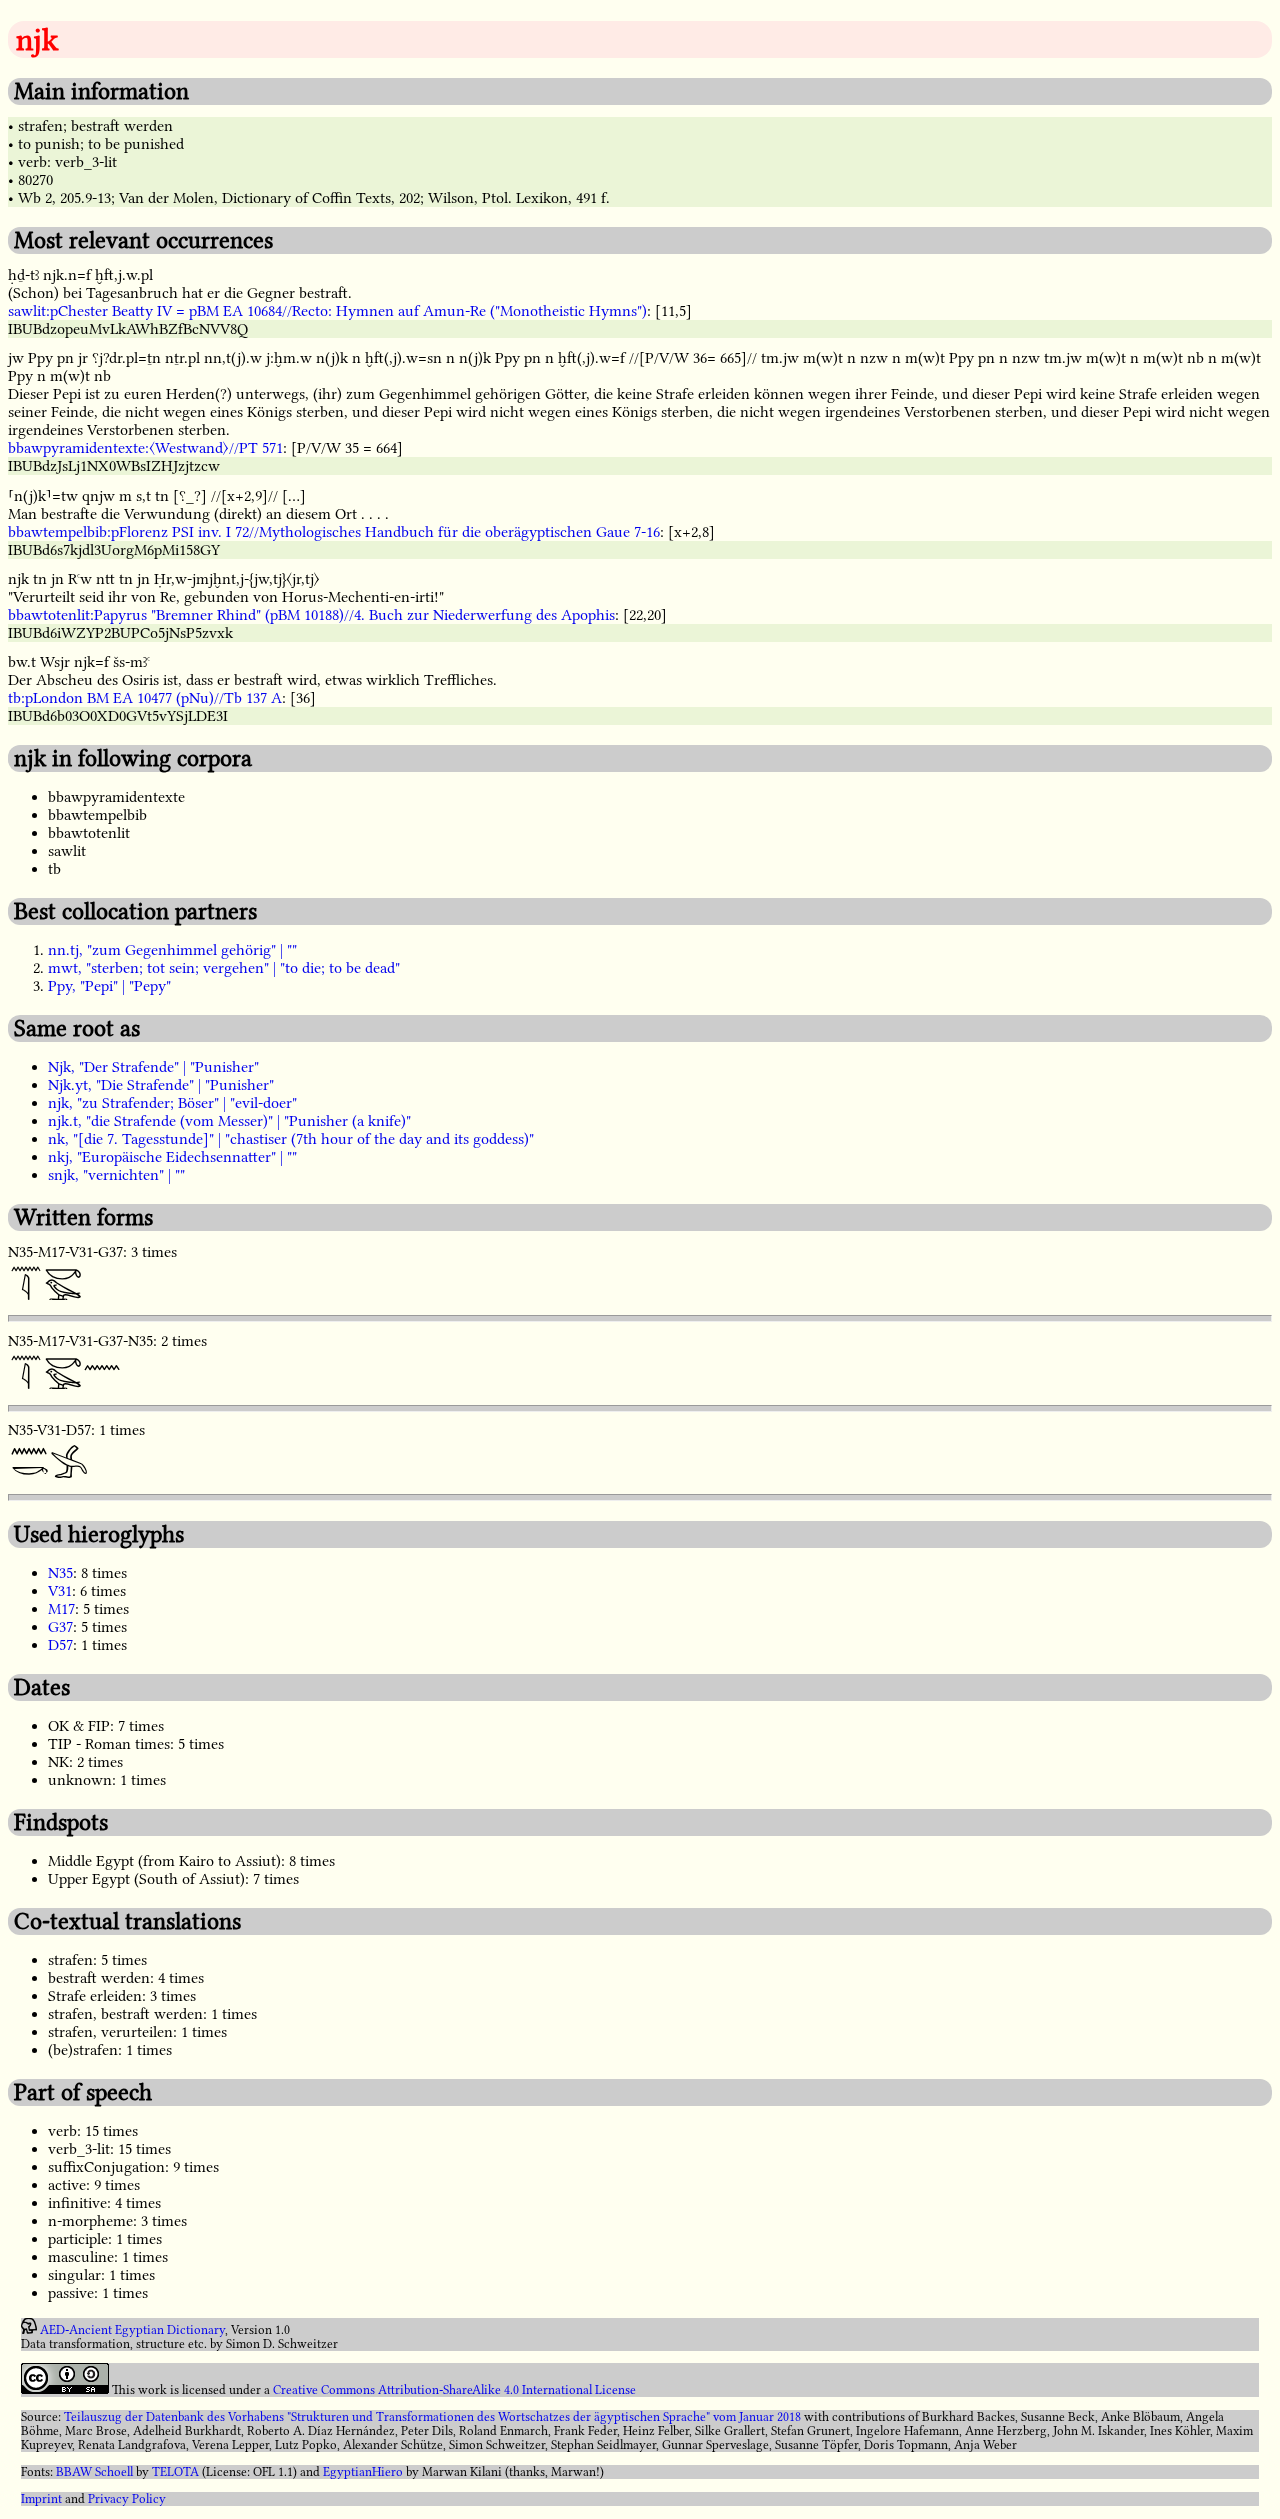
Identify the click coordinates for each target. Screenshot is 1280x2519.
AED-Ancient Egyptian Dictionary (132, 2330)
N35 (60, 1573)
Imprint (41, 2499)
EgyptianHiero (363, 2472)
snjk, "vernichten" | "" (116, 1175)
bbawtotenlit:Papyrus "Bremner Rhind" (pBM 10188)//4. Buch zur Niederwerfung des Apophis (311, 615)
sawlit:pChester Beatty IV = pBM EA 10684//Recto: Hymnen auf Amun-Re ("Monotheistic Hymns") (327, 311)
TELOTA (175, 2472)
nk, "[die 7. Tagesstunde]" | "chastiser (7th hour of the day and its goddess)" (291, 1139)
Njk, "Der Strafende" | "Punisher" (153, 1067)
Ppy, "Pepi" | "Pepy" (109, 986)
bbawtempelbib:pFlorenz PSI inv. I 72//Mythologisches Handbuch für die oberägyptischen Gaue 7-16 (334, 532)
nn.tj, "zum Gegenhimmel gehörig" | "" (172, 950)
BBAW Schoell (94, 2472)
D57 (60, 1645)
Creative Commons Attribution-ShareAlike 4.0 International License (454, 2390)
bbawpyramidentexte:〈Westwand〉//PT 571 (145, 448)
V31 (60, 1591)
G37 (60, 1627)
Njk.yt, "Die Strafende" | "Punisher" (161, 1085)
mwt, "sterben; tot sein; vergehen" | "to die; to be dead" (224, 968)
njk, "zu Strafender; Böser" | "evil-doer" (172, 1103)
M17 (61, 1609)
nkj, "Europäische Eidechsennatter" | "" (172, 1157)
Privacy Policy (127, 2499)
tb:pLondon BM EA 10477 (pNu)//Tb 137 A (145, 698)
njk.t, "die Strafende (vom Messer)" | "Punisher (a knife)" (229, 1121)
